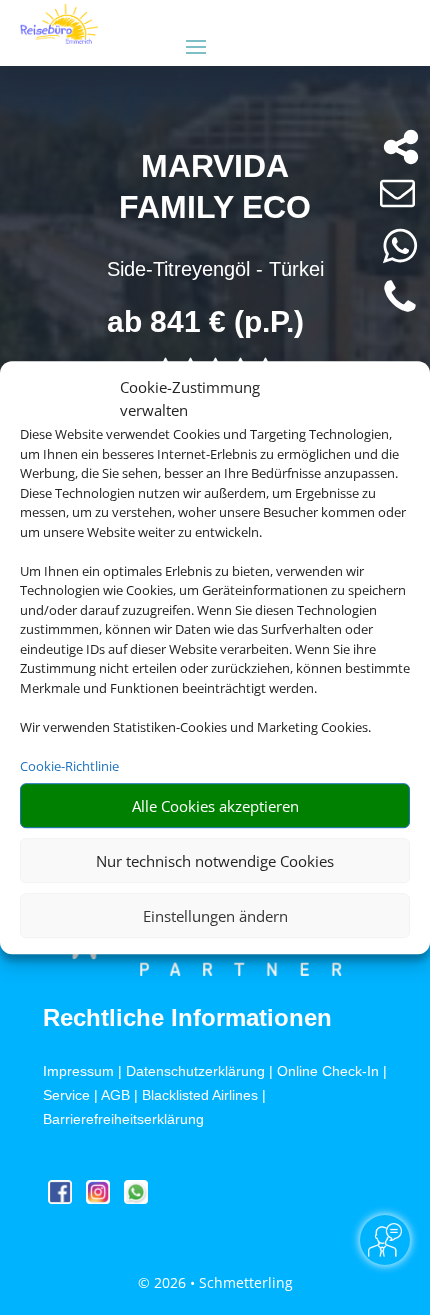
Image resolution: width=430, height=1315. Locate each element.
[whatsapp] (136, 1198)
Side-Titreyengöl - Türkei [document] (215, 269)
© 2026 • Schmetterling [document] (215, 1282)
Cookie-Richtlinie (69, 766)
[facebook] (62, 1198)
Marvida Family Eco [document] (215, 187)
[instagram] (100, 1198)
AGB (115, 1095)
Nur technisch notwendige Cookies (215, 861)
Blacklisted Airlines (200, 1095)
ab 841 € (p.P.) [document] (205, 321)
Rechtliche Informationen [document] (187, 1018)
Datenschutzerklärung (195, 1071)
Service (66, 1095)
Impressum (78, 1071)
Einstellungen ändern (215, 916)
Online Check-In (328, 1071)
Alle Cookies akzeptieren (215, 806)
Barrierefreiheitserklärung (123, 1119)
